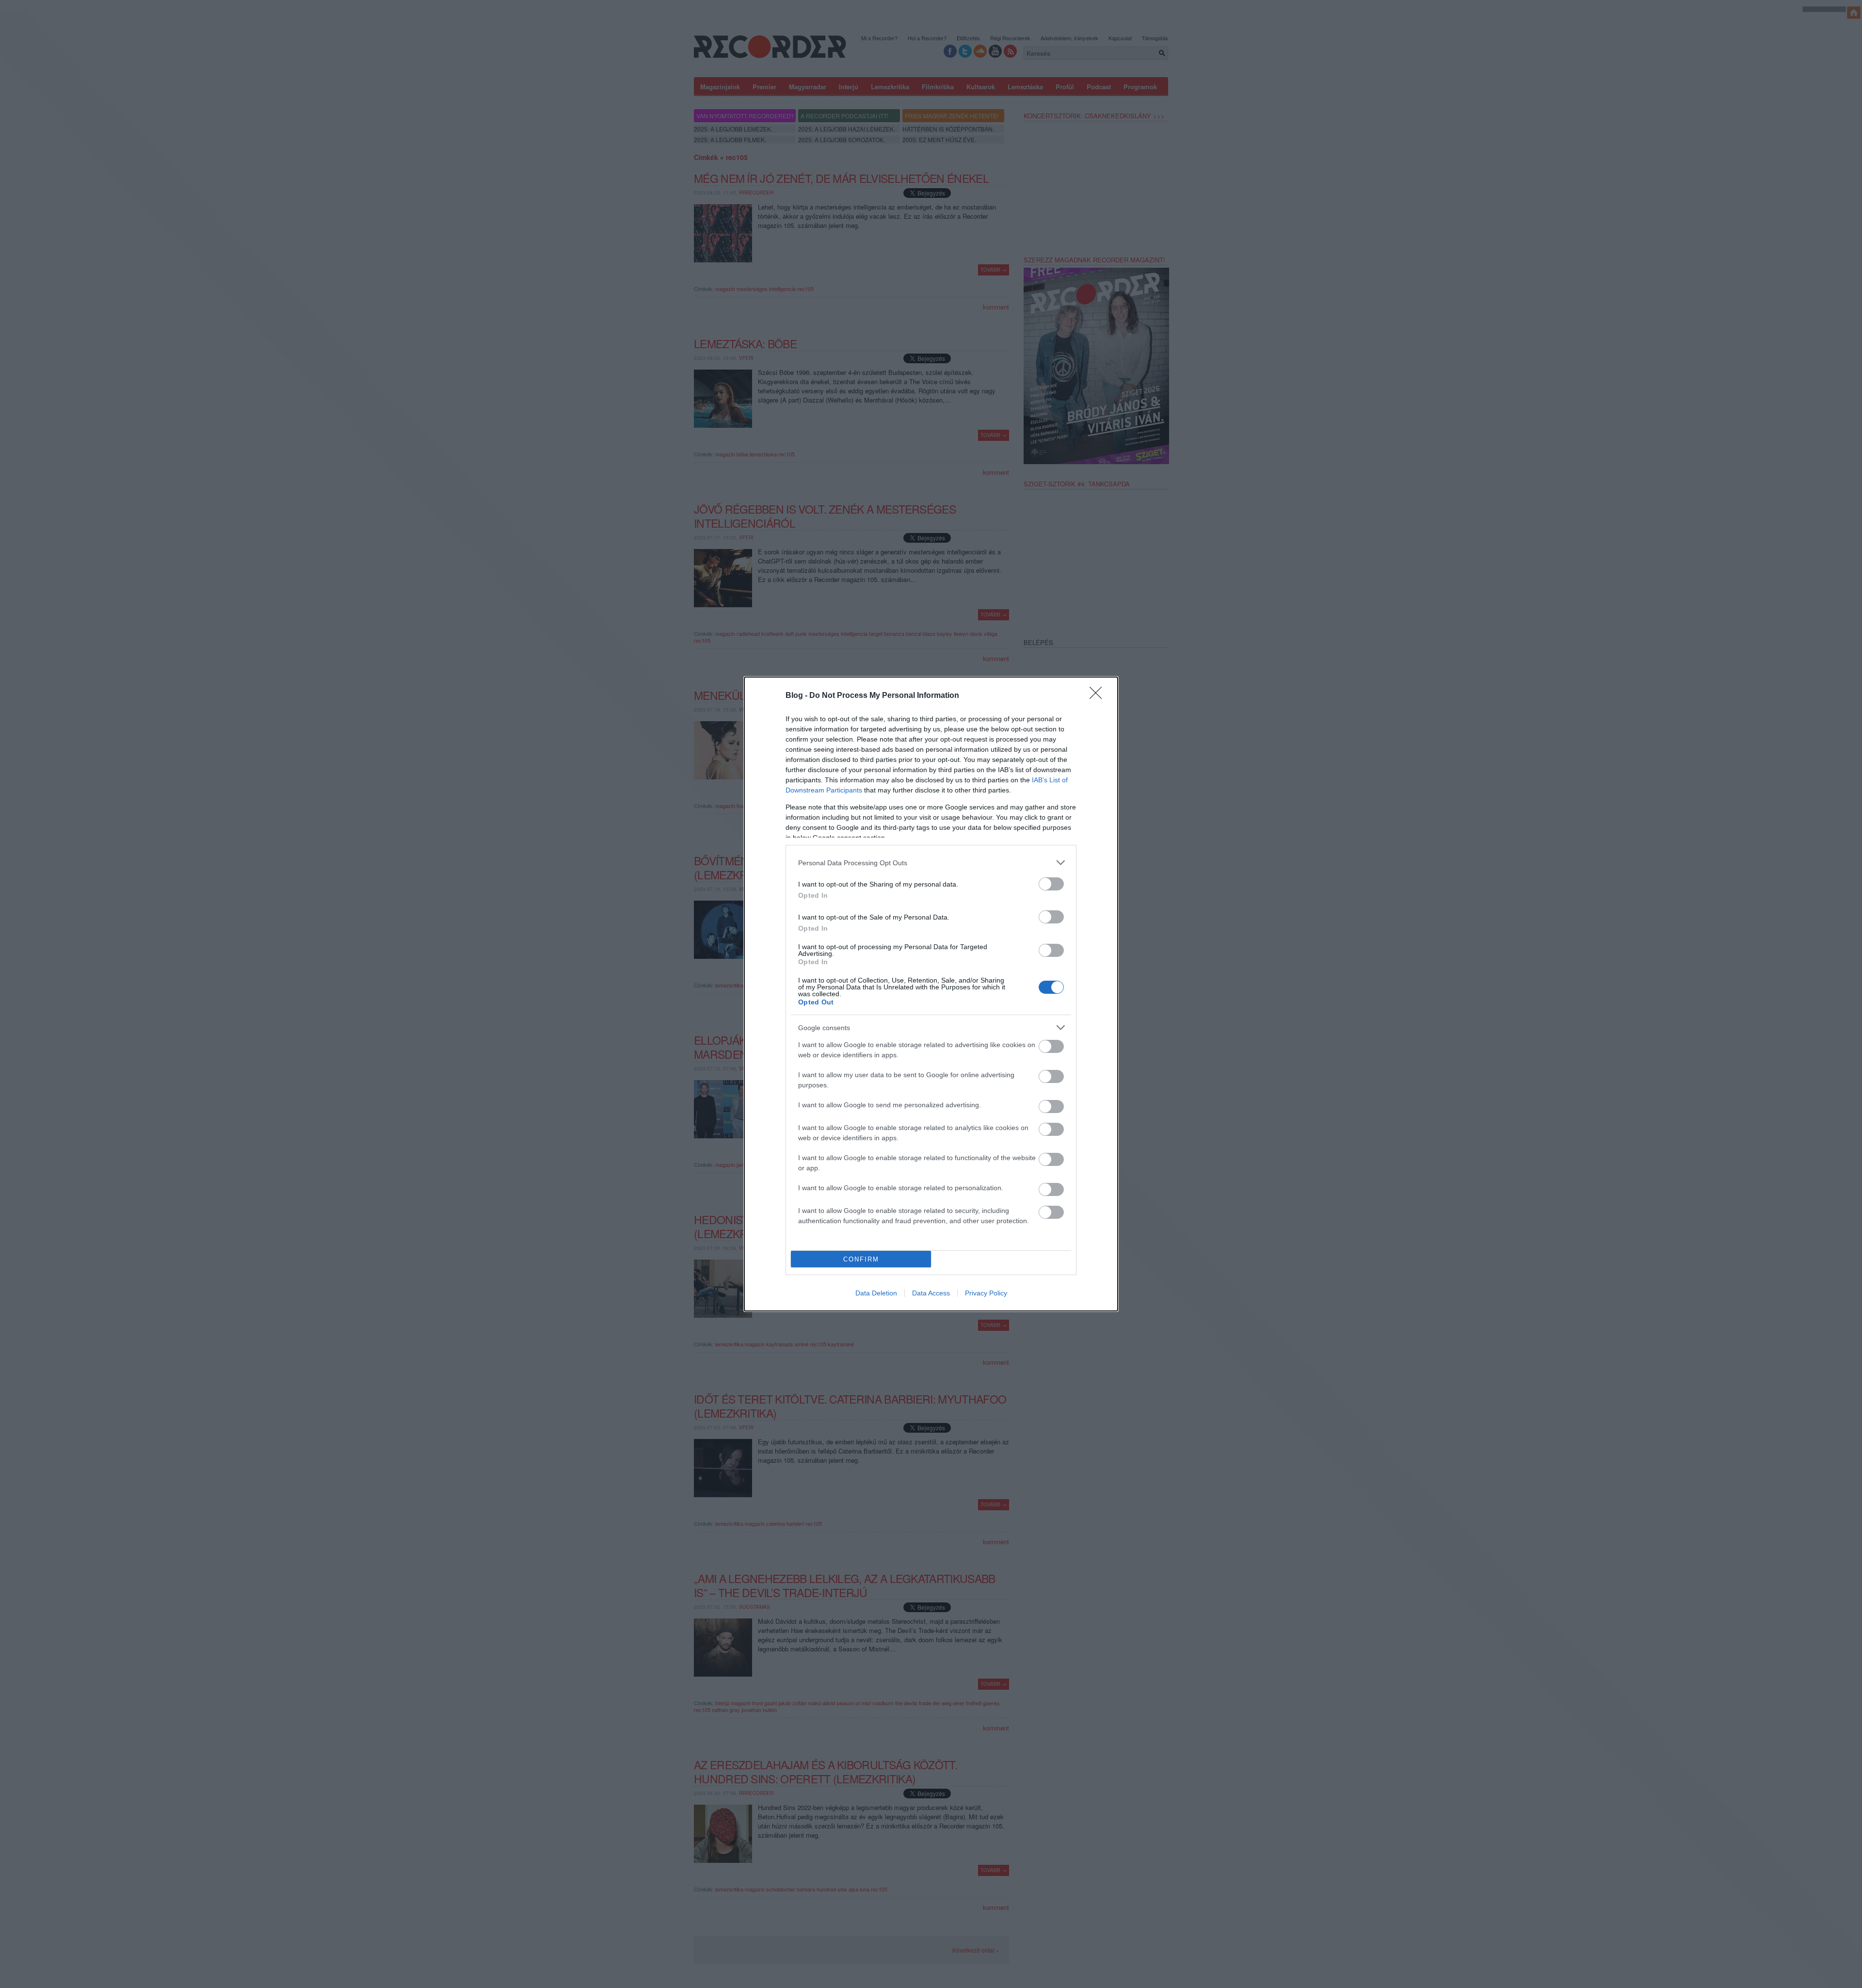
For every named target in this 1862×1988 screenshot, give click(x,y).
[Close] (1099, 696)
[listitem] (931, 863)
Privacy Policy (986, 1293)
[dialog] (931, 994)
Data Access (931, 1293)
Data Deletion (876, 1293)
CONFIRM (861, 1259)
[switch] (1051, 884)
